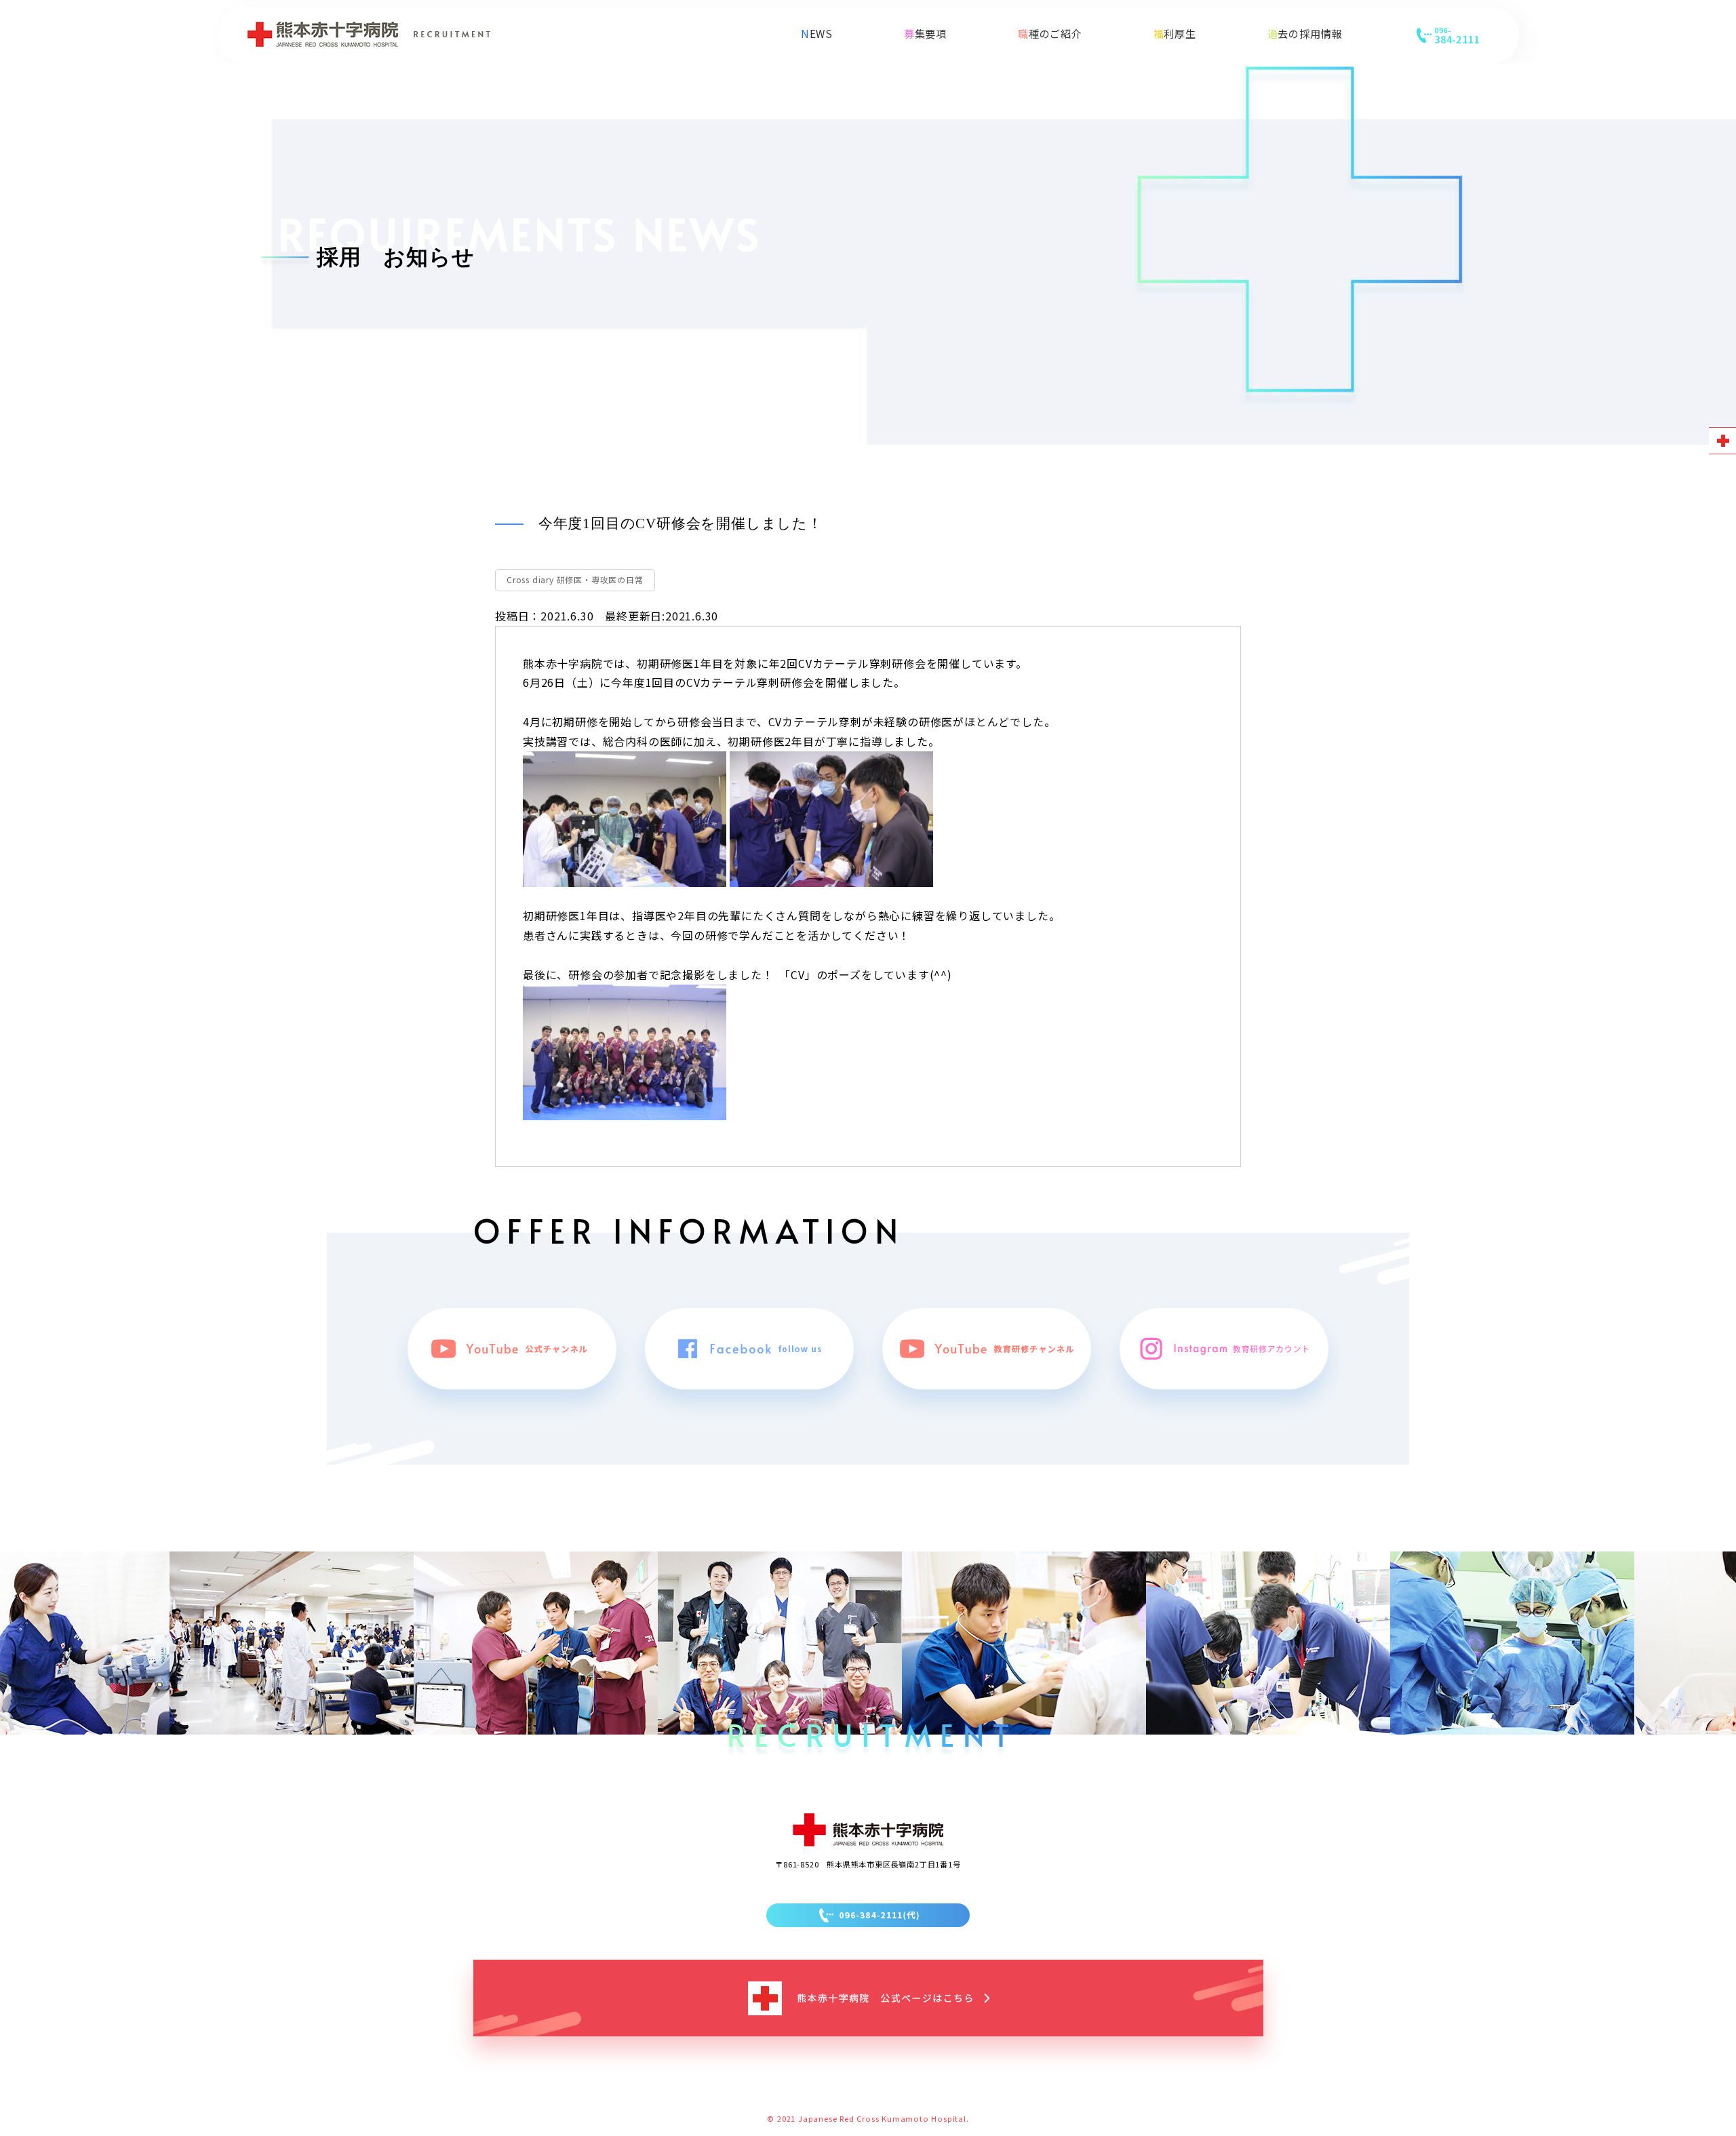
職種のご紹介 (1050, 33)
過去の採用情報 (1305, 33)
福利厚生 (1175, 33)
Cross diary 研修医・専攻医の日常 (575, 579)
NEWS (817, 33)
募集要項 (925, 33)
